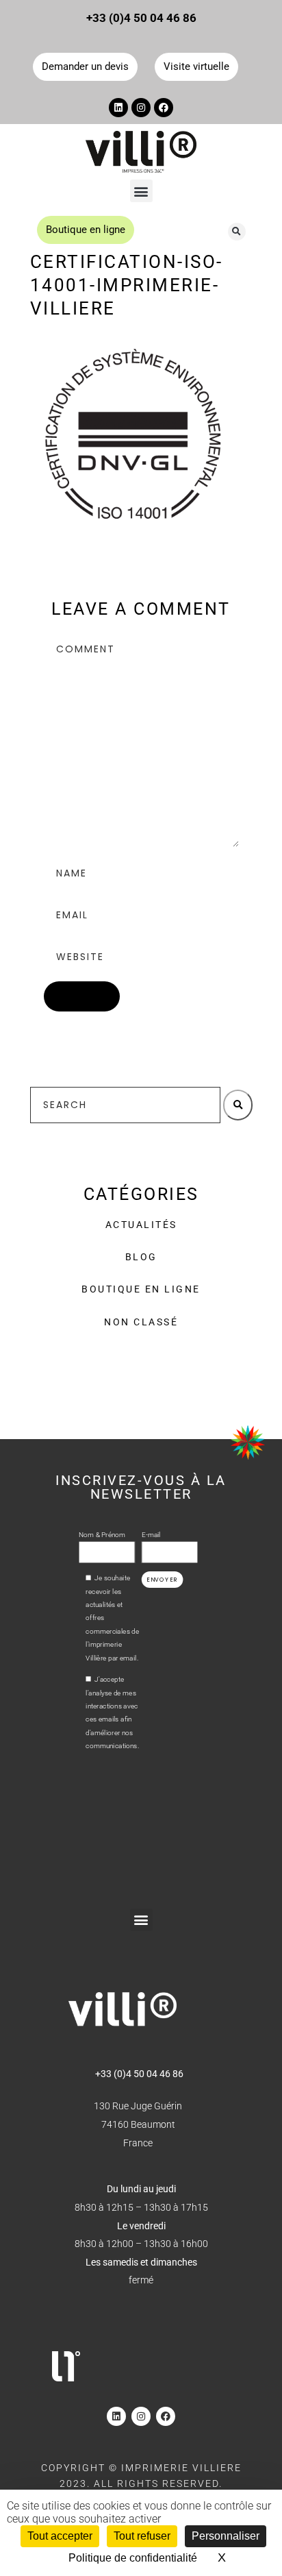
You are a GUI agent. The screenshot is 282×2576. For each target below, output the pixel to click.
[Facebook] (164, 108)
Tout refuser (142, 2536)
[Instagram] (141, 108)
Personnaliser (226, 2536)
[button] (141, 191)
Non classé (141, 1322)
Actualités (141, 1225)
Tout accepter (60, 2536)
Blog (141, 1257)
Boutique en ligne (141, 1289)
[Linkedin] (118, 108)
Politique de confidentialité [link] (133, 2558)
